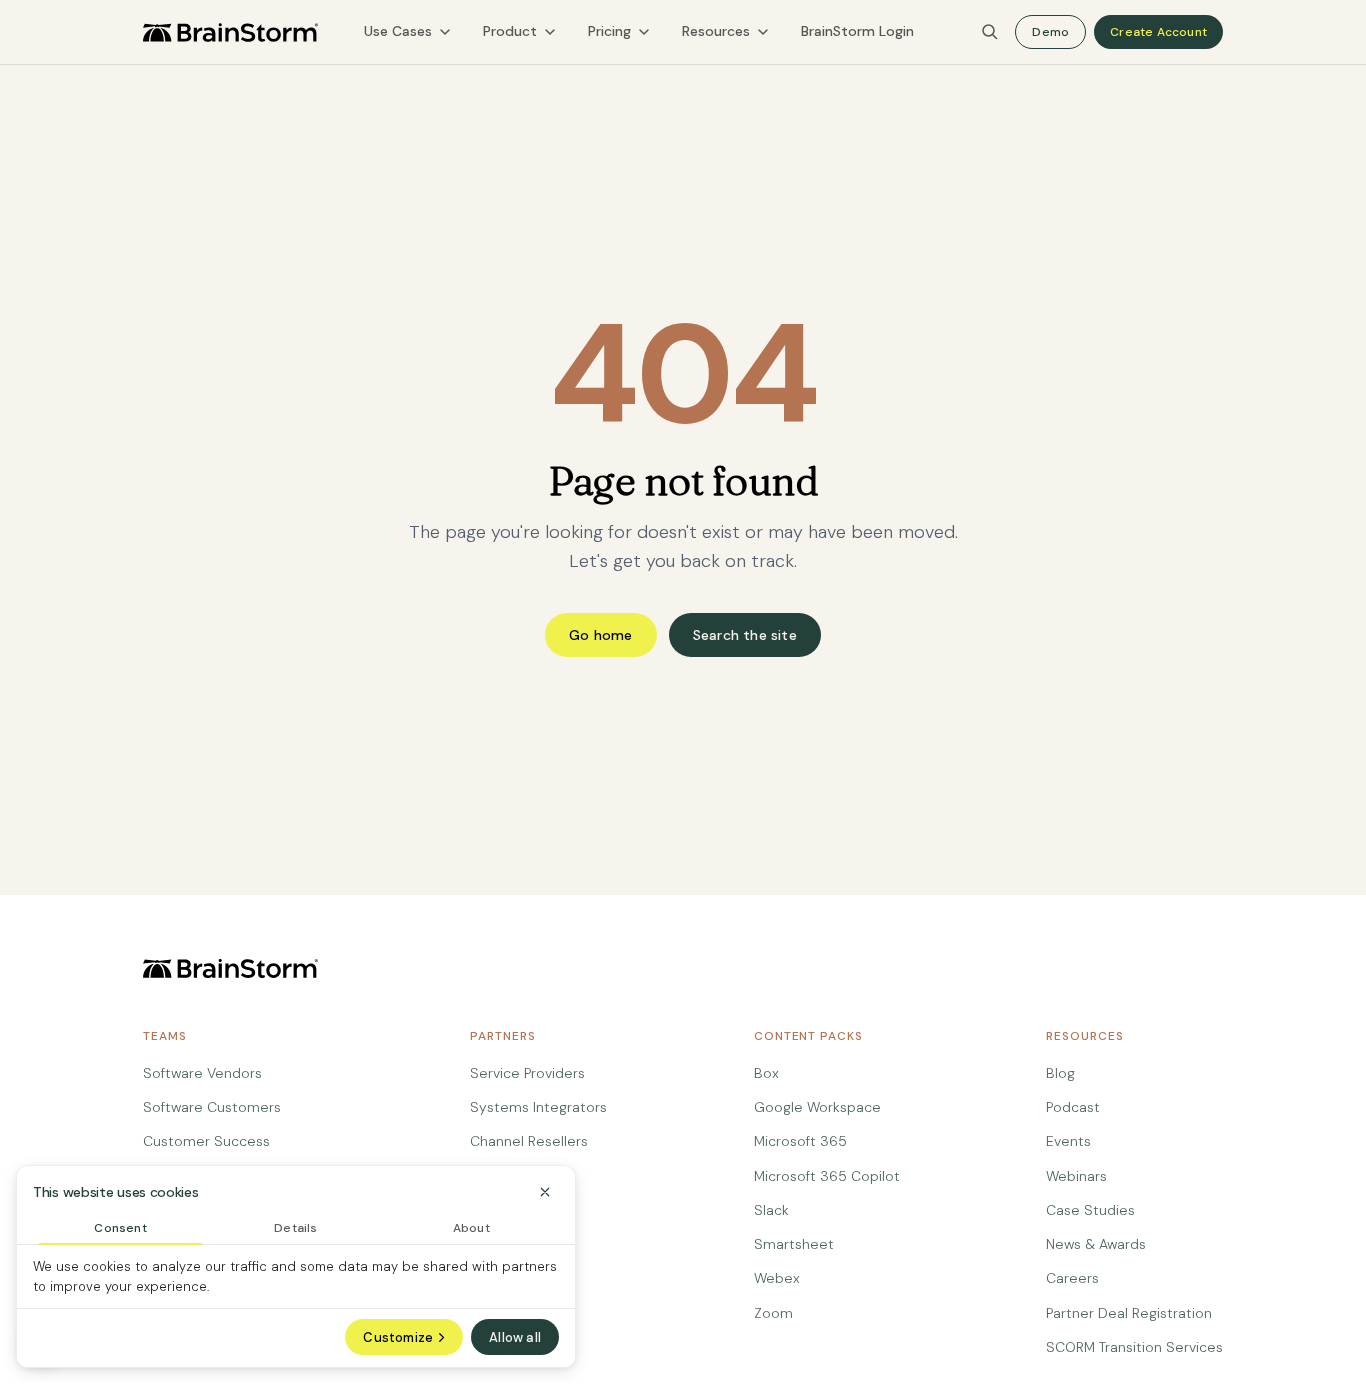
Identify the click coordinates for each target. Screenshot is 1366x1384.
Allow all (515, 1337)
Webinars (1076, 1176)
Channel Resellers (529, 1141)
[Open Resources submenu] (763, 32)
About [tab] (471, 1228)
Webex (777, 1278)
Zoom (773, 1313)
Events (1068, 1141)
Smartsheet (794, 1244)
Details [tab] (295, 1228)
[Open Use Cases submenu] (445, 32)
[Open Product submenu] (550, 32)
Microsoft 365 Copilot (827, 1176)
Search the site (745, 635)
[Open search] (990, 32)
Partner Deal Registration (1129, 1313)
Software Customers (212, 1107)
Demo (1050, 32)
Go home (600, 635)
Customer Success (206, 1141)
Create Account (1158, 32)
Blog (1060, 1073)
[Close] (545, 1192)
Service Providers (527, 1073)
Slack (771, 1210)
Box (766, 1073)
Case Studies (1090, 1210)
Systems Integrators (538, 1107)
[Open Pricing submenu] (644, 32)
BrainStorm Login (857, 31)
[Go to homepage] (230, 32)
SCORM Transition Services (1134, 1347)
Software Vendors (202, 1073)
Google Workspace (817, 1107)
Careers (1072, 1278)
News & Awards (1096, 1244)
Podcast (1073, 1107)
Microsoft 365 (800, 1141)
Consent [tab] (120, 1228)
